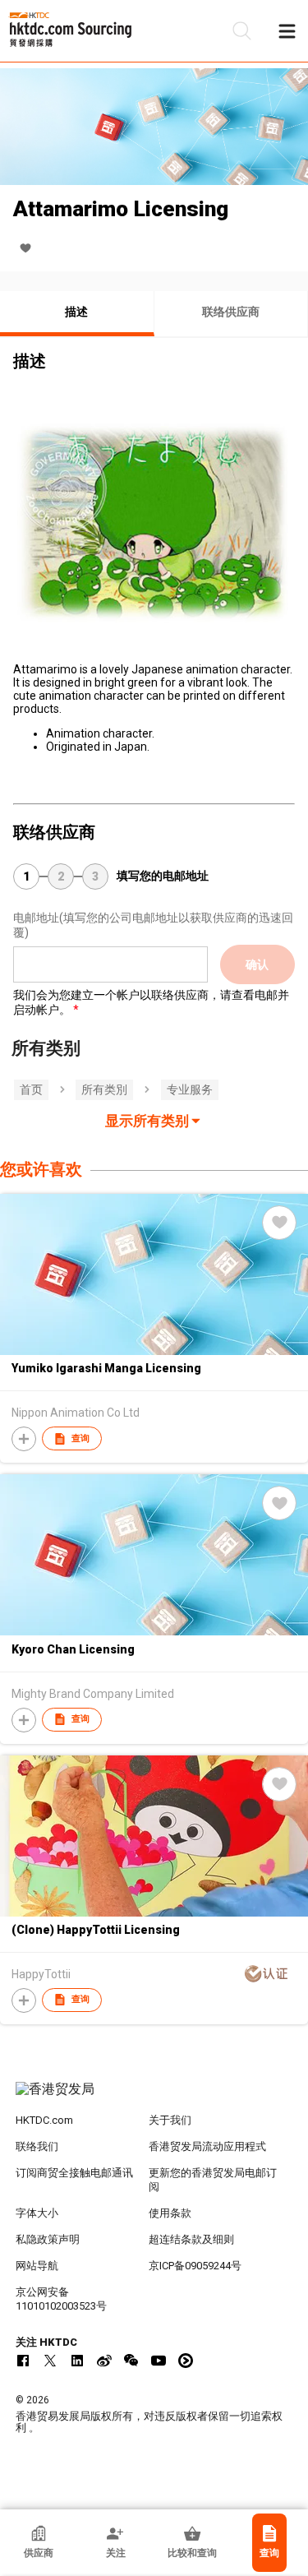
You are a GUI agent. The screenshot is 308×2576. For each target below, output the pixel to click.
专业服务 (190, 1089)
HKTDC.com (44, 2120)
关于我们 (170, 2120)
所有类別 (104, 1089)
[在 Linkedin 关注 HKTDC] (77, 2361)
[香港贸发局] (154, 2097)
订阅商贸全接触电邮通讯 (74, 2173)
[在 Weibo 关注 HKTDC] (104, 2361)
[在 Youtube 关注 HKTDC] (159, 2361)
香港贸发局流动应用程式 (207, 2146)
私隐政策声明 (48, 2239)
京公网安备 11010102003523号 (61, 2299)
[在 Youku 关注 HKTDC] (186, 2361)
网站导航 (37, 2266)
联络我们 (37, 2146)
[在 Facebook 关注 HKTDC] (23, 2361)
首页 (31, 1089)
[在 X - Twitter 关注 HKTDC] (50, 2361)
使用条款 (170, 2213)
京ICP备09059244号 (195, 2266)
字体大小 (37, 2213)
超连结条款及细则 (191, 2239)
